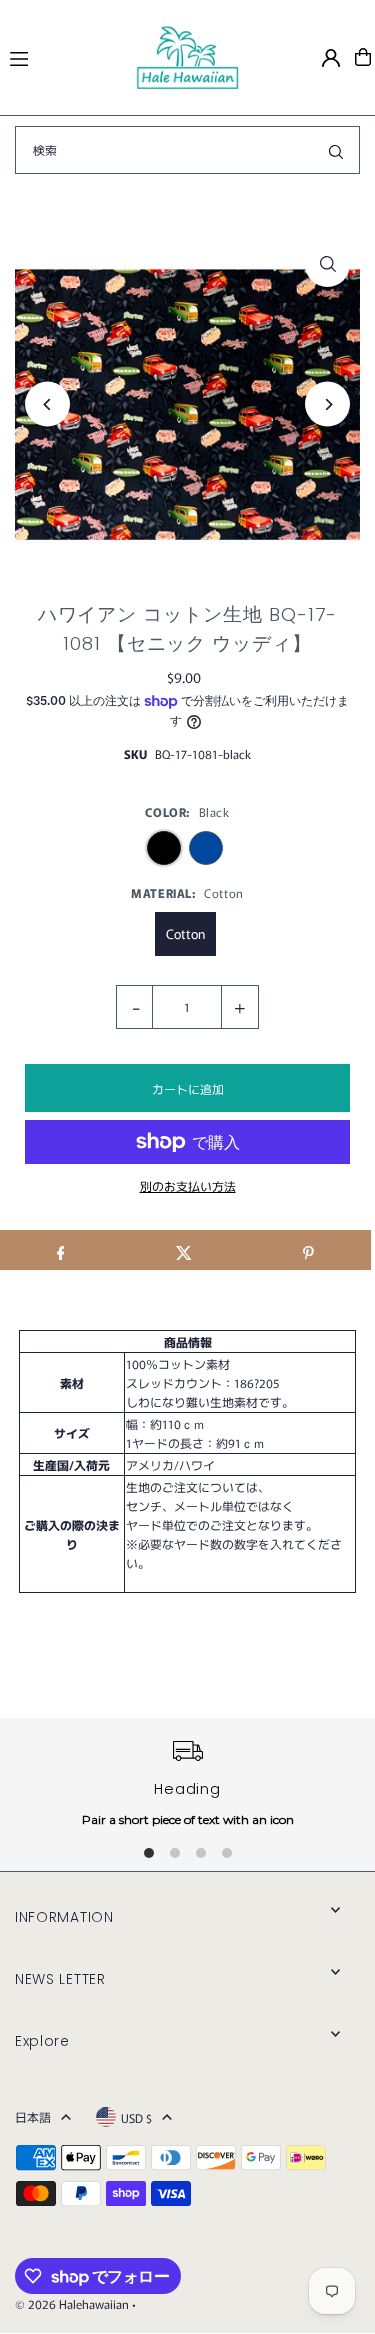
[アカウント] (331, 58)
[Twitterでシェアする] (184, 1250)
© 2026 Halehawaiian (72, 2303)
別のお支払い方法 (188, 1185)
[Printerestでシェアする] (308, 1250)
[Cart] (363, 57)
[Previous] (47, 404)
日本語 (33, 2116)
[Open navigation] (63, 56)
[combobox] (187, 150)
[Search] (336, 150)
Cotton (185, 933)
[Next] (327, 404)
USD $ (136, 2117)
